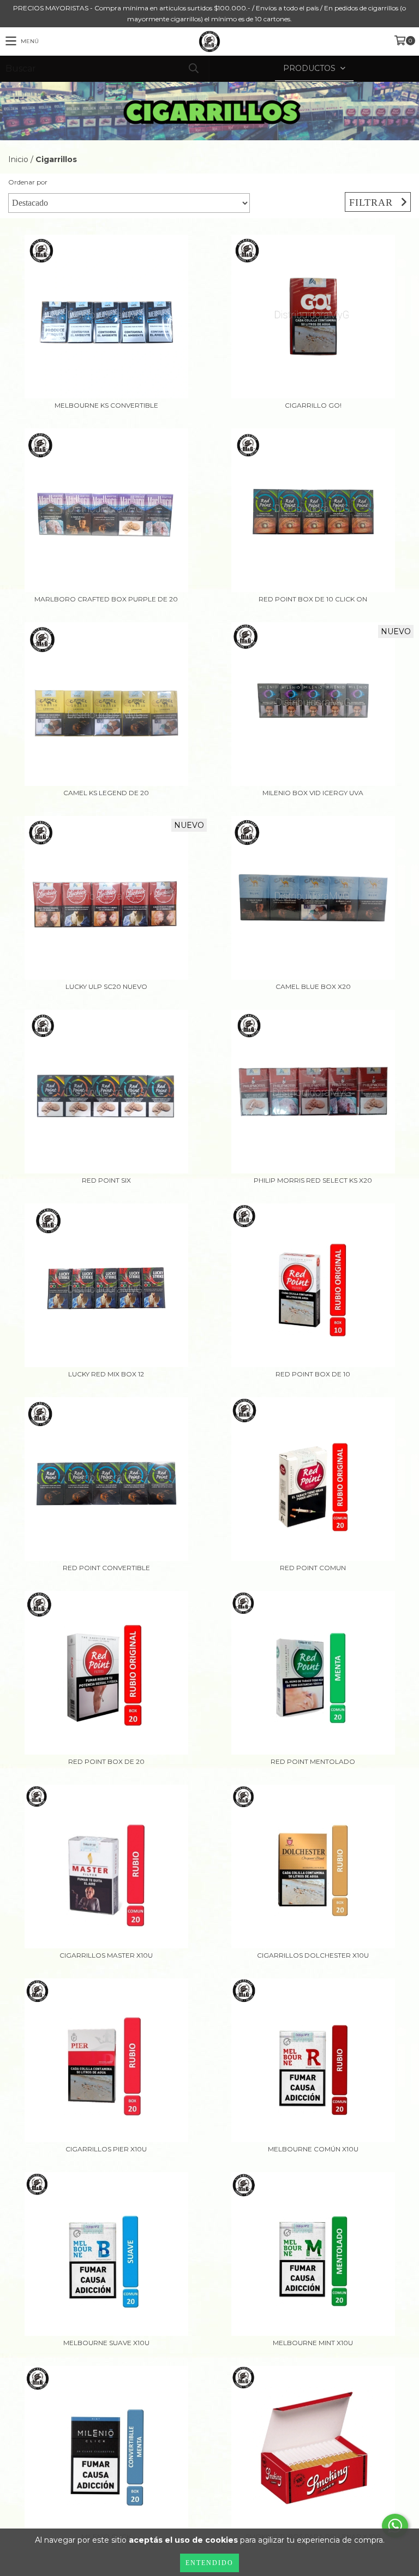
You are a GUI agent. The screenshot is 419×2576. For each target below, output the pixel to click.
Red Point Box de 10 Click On (313, 599)
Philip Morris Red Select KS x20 (313, 1180)
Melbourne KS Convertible (106, 405)
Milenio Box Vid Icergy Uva (313, 793)
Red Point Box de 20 (106, 1761)
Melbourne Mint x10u (313, 2343)
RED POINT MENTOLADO (313, 1761)
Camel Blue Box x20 (313, 986)
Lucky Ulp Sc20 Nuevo (106, 986)
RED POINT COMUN (313, 1568)
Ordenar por (28, 182)
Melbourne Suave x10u (106, 2343)
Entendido (209, 2563)
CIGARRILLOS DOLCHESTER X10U (313, 1955)
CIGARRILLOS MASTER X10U (106, 1955)
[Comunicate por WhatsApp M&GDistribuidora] (395, 2526)
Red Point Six (106, 1180)
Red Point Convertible (106, 1568)
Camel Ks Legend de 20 (106, 793)
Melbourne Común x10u (313, 2149)
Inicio (18, 159)
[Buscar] (193, 68)
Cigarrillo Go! (313, 405)
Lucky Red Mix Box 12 (106, 1374)
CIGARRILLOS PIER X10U (106, 2149)
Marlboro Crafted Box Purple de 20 (106, 599)
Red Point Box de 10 (313, 1374)
